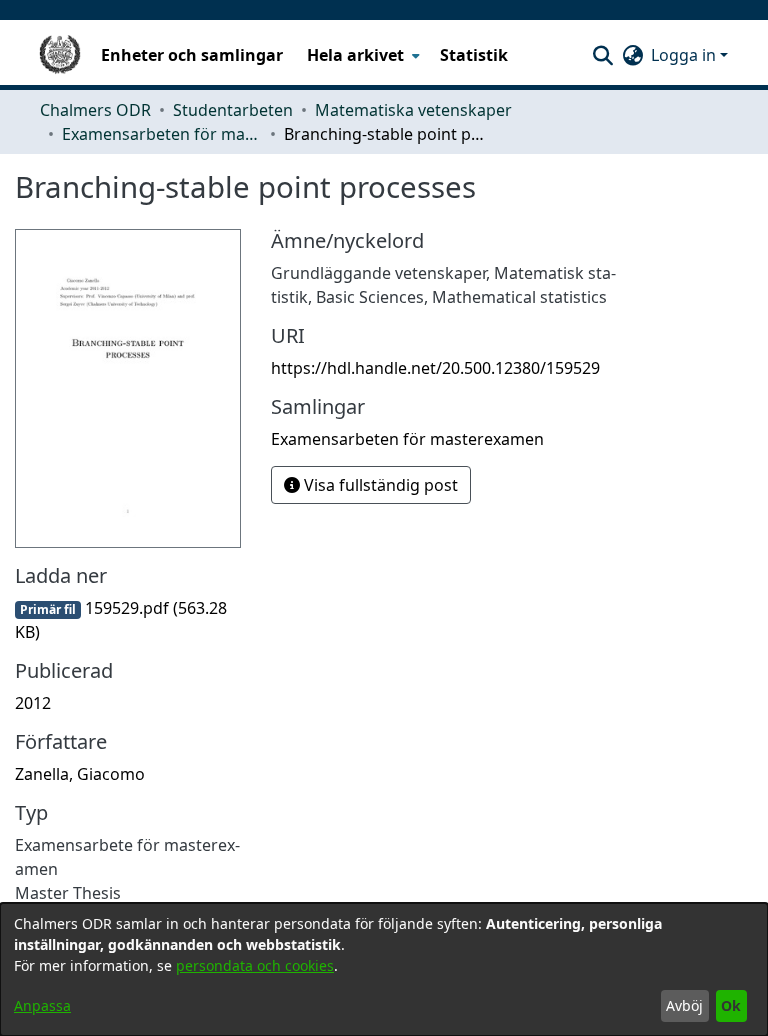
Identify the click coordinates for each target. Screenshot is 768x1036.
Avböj (684, 1005)
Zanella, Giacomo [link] (80, 774)
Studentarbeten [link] (233, 110)
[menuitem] (361, 55)
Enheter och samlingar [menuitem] (192, 55)
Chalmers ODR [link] (95, 110)
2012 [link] (33, 703)
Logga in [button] (685, 55)
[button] (602, 55)
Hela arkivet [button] (355, 55)
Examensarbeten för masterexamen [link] (162, 134)
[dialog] (384, 969)
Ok (731, 1005)
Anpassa (42, 1005)
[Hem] (60, 55)
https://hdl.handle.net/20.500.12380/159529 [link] (435, 368)
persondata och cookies (255, 965)
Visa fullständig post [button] (379, 485)
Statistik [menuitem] (474, 55)
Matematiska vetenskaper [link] (413, 110)
